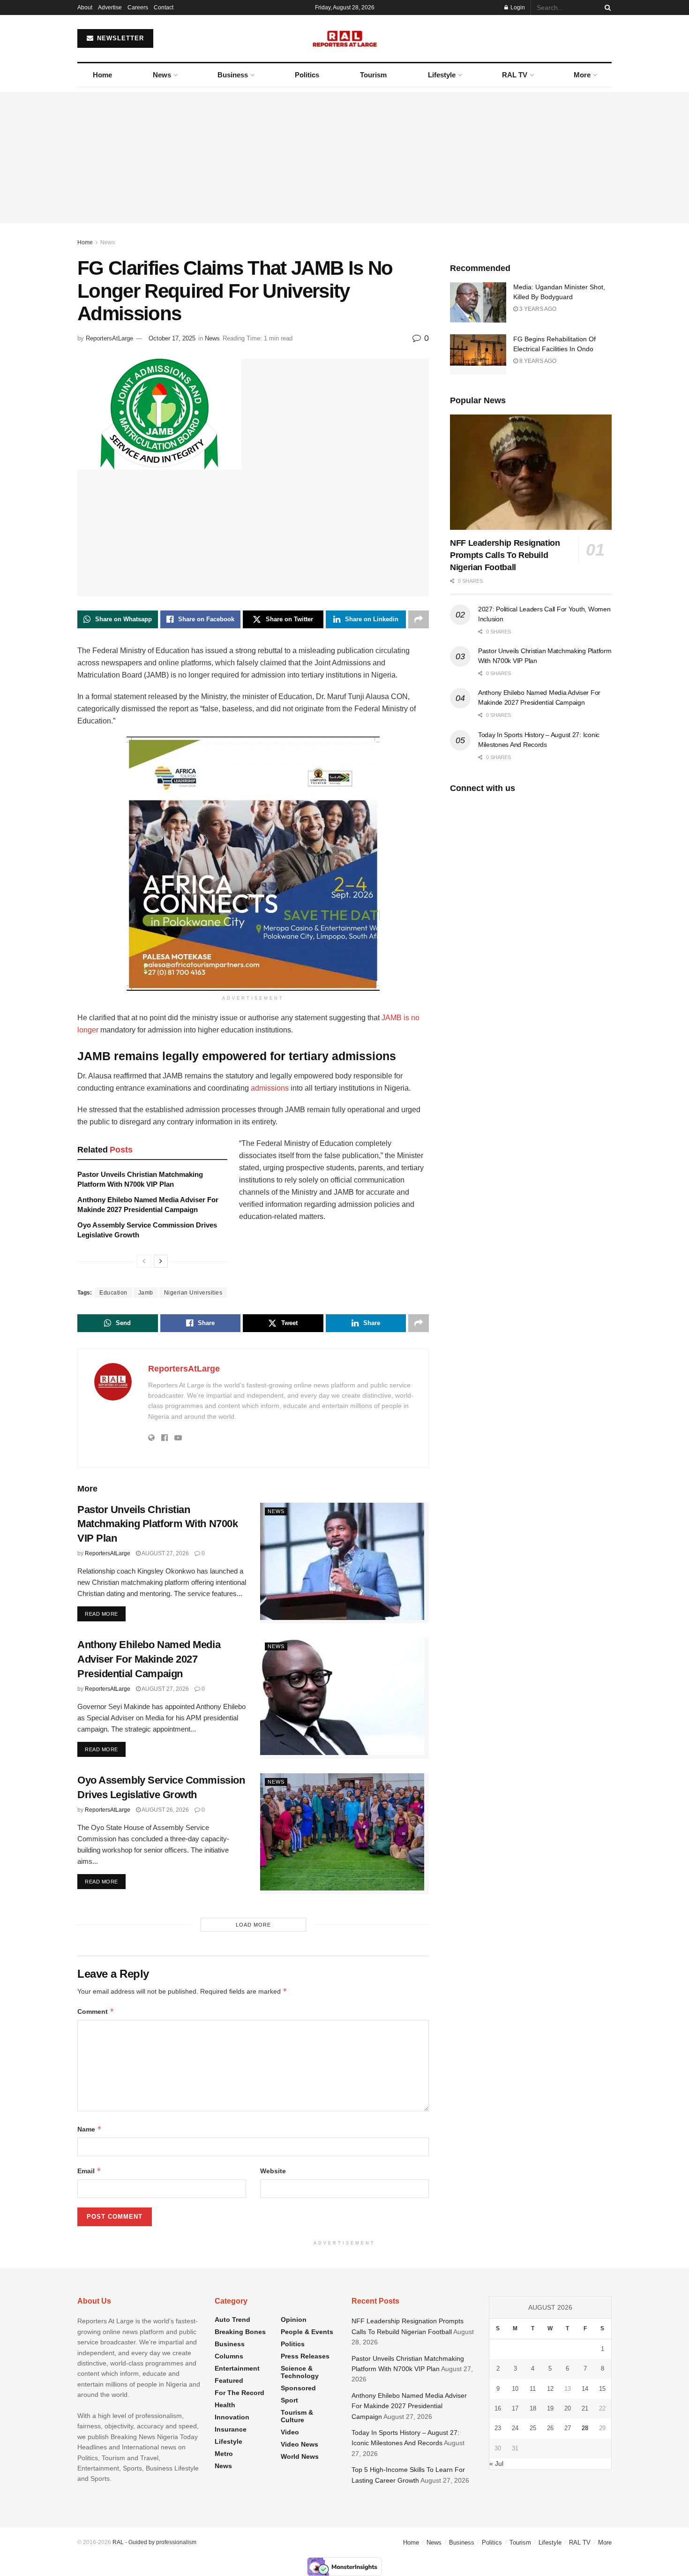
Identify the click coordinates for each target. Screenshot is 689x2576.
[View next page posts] (161, 1261)
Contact (164, 8)
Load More (253, 1925)
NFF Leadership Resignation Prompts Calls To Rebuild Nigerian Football (505, 555)
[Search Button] (606, 8)
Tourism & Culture (297, 2416)
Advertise (110, 8)
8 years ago (537, 361)
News (162, 75)
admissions (270, 1088)
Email (89, 2171)
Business (233, 75)
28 (585, 2428)
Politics (307, 75)
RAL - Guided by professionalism (154, 2542)
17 (515, 2408)
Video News (300, 2444)
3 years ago (537, 309)
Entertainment (237, 2368)
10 (515, 2389)
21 (585, 2408)
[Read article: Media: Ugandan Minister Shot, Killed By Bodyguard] (478, 302)
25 (533, 2428)
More (582, 75)
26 (550, 2428)
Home (102, 75)
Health (225, 2405)
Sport (289, 2400)
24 (515, 2428)
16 (498, 2408)
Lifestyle (442, 75)
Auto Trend (232, 2320)
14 (585, 2389)
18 (533, 2408)
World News (300, 2456)
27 (568, 2428)
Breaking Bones (240, 2332)
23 (498, 2428)
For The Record (240, 2393)
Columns (229, 2356)
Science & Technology (300, 2372)
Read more (105, 1614)
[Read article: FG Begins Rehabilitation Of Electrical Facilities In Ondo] (478, 354)
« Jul (496, 2463)
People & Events (307, 2332)
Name (90, 2129)
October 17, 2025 (172, 338)
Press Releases (305, 2356)
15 (602, 2389)
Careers (138, 8)
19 (550, 2408)
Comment (96, 2011)
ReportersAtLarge (109, 338)
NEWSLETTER (119, 38)
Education (113, 1293)
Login (517, 8)
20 (568, 2408)
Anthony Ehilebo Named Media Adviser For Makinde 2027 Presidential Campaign (149, 1659)
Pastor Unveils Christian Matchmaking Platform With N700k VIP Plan (157, 1524)
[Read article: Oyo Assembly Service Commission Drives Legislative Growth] (344, 1834)
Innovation (232, 2417)
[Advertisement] (344, 158)
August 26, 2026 (165, 1810)
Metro (224, 2454)
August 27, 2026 (165, 1553)
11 (533, 2389)
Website (273, 2171)
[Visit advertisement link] (253, 864)
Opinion (294, 2320)
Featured (229, 2380)
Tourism (373, 75)
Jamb (146, 1293)
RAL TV (515, 75)
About (85, 8)
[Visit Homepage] (345, 38)
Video (290, 2432)
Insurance (231, 2429)
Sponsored (298, 2388)
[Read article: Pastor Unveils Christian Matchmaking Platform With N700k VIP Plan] (344, 1563)
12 (550, 2389)
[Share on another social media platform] (419, 619)
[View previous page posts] (144, 1261)
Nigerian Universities (193, 1293)
